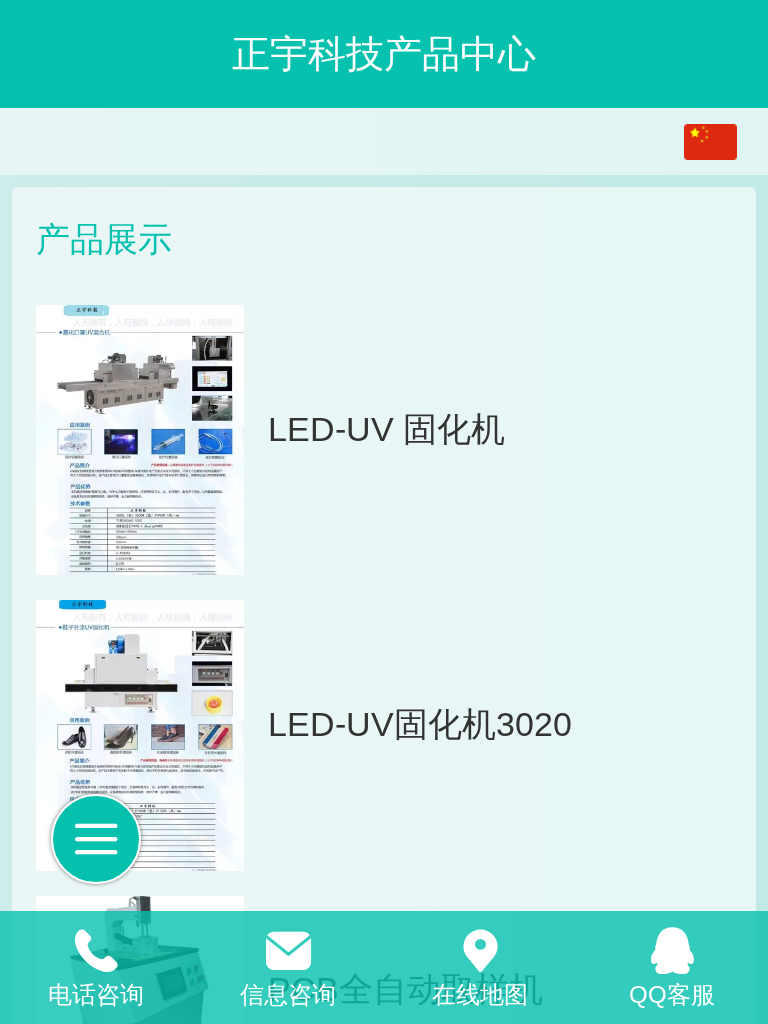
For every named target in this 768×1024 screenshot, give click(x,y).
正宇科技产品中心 (384, 53)
